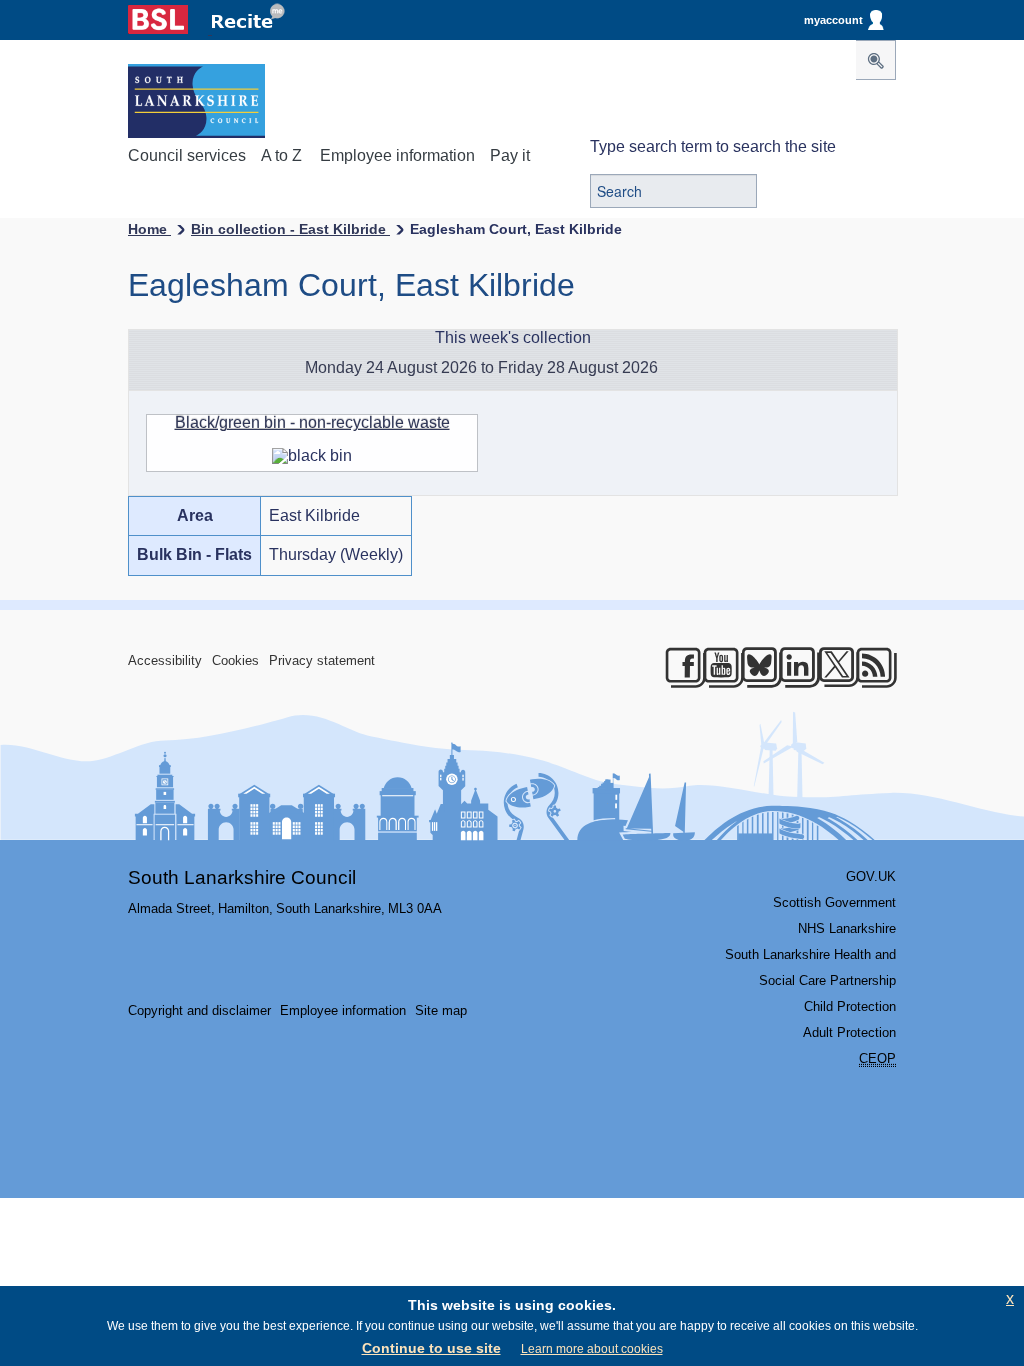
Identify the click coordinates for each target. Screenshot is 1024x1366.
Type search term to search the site (713, 146)
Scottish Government (834, 902)
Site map (441, 1010)
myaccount (833, 20)
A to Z (281, 155)
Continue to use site (431, 1348)
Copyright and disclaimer (199, 1010)
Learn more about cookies (592, 1349)
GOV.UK (871, 876)
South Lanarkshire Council (242, 877)
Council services (187, 155)
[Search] (876, 60)
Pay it (510, 155)
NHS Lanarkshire (847, 928)
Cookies (235, 660)
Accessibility (165, 660)
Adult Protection (849, 1032)
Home (149, 229)
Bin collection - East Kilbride (290, 229)
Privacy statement (322, 660)
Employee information (397, 155)
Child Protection (850, 1006)
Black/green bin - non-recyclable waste (312, 422)
